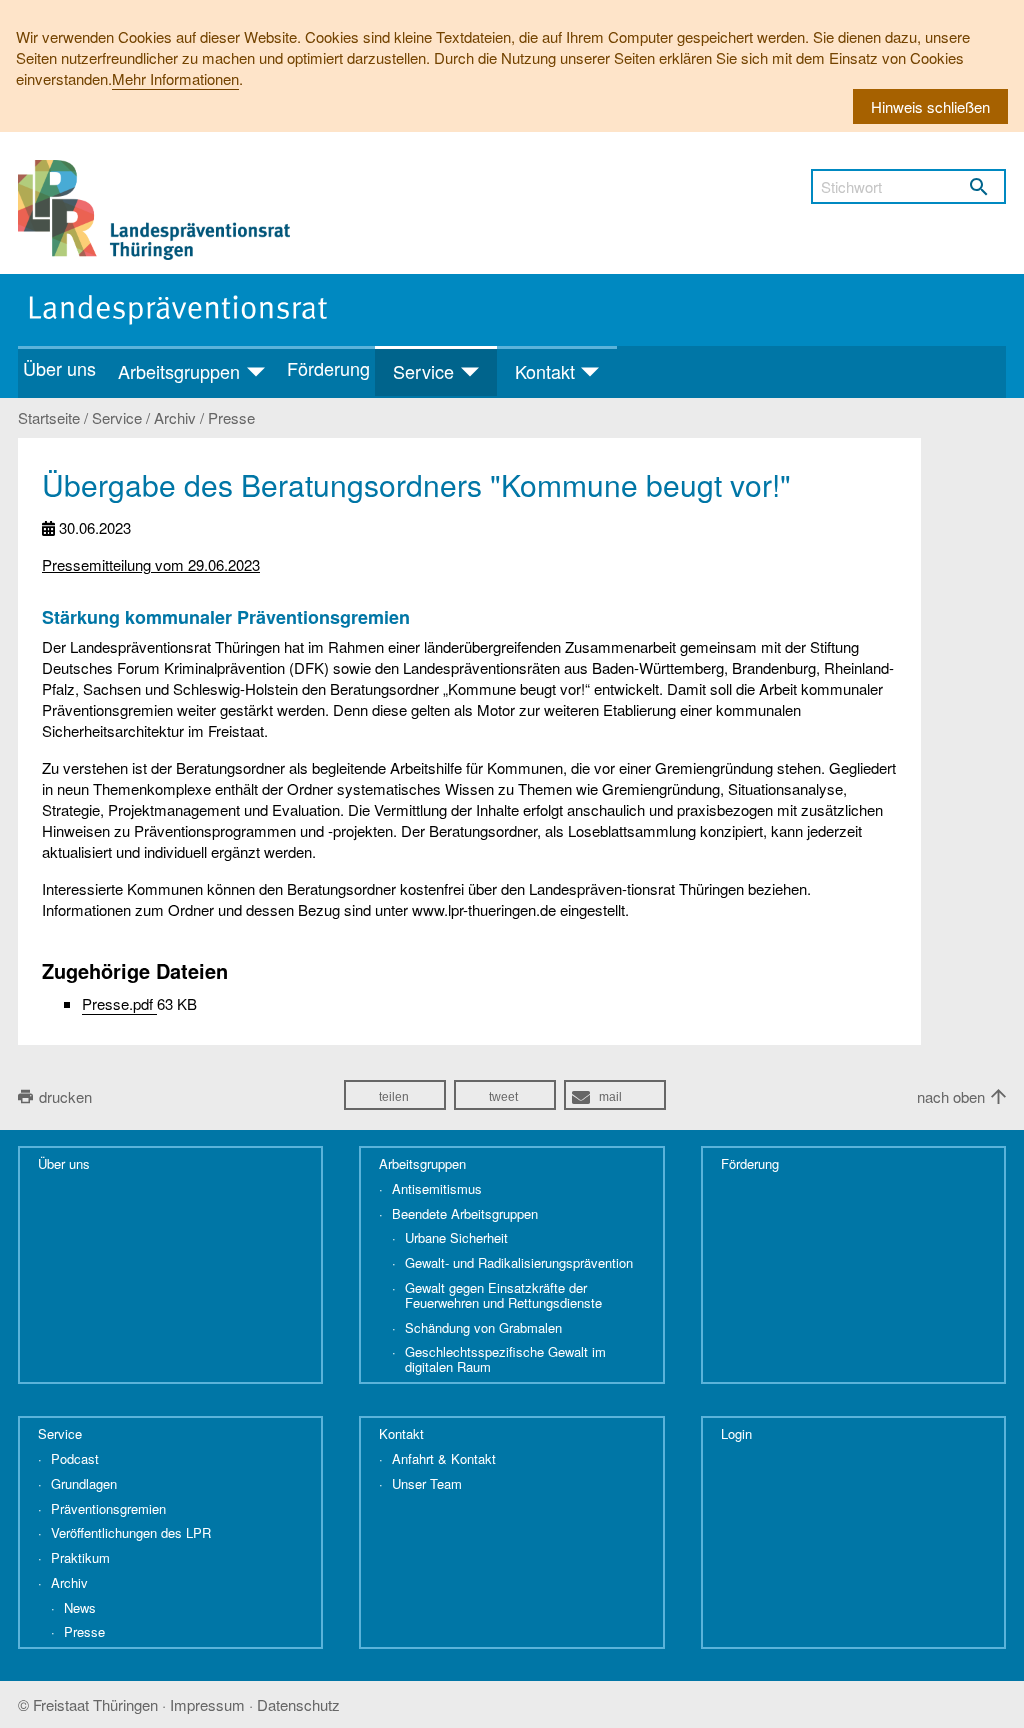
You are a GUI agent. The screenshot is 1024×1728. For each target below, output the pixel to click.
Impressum (207, 1704)
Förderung (328, 368)
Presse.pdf (119, 1003)
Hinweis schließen (930, 106)
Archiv (175, 418)
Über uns (59, 368)
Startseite (49, 418)
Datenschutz (298, 1704)
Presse (231, 418)
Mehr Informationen (175, 78)
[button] (395, 1095)
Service (117, 418)
